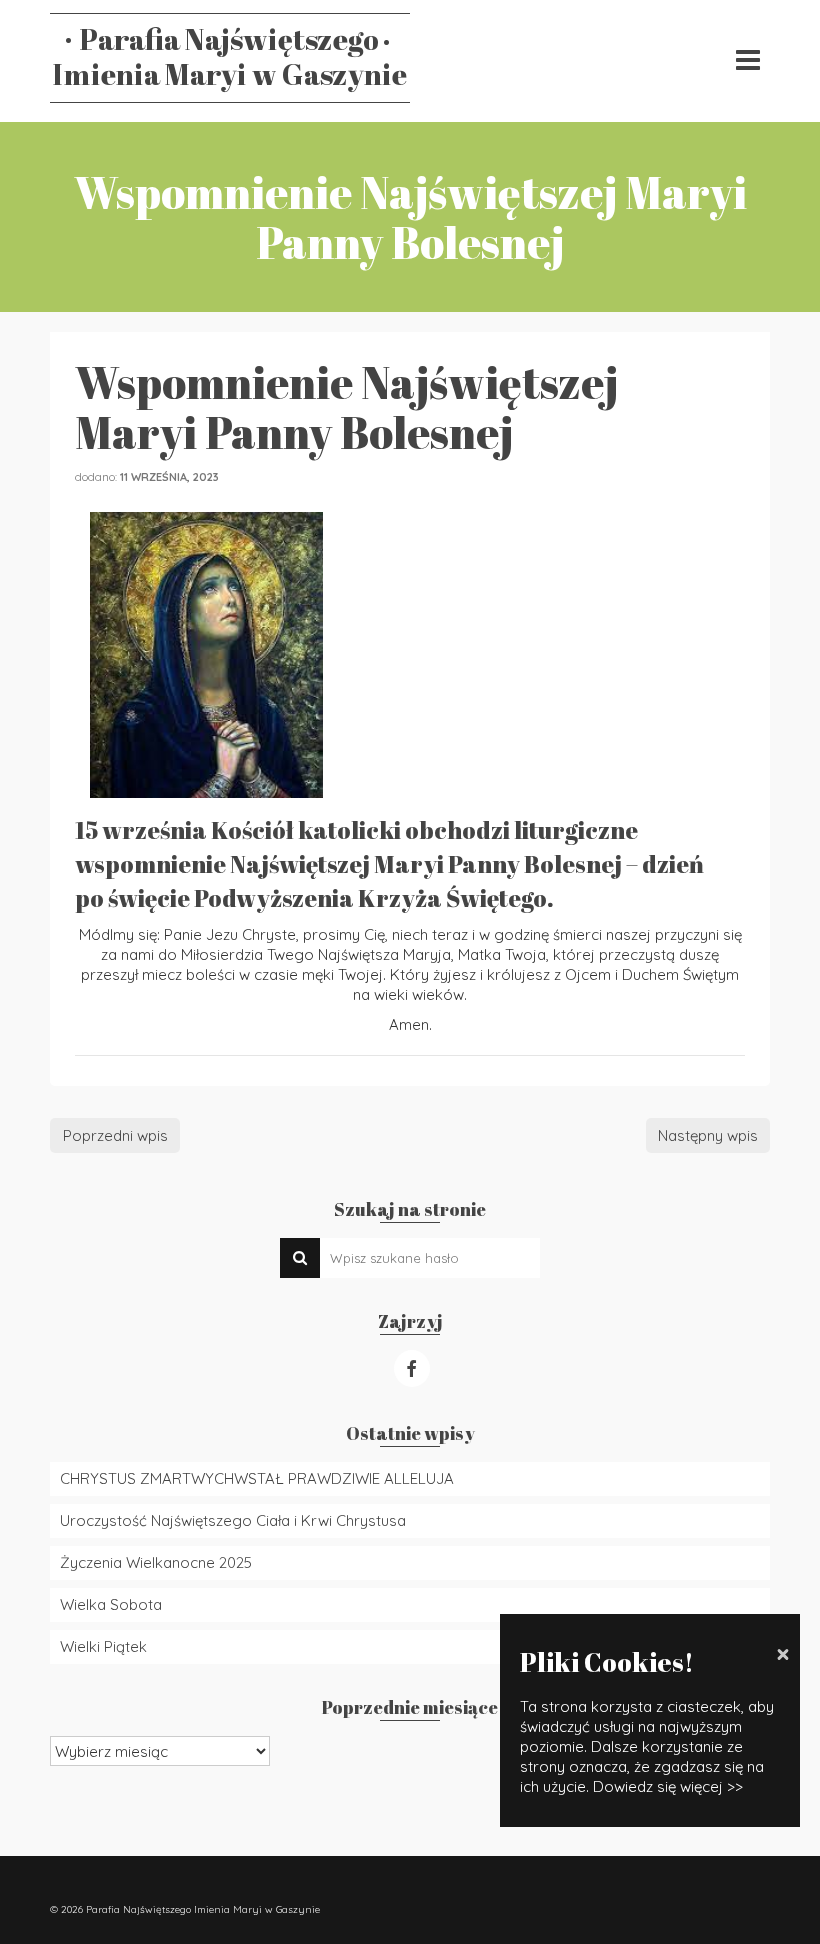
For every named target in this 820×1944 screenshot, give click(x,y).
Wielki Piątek (103, 1646)
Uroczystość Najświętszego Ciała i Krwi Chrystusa (233, 1520)
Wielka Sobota (111, 1604)
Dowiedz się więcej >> (668, 1786)
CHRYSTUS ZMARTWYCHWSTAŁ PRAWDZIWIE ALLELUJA (257, 1478)
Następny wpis (708, 1135)
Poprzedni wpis (115, 1135)
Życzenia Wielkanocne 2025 (156, 1562)
